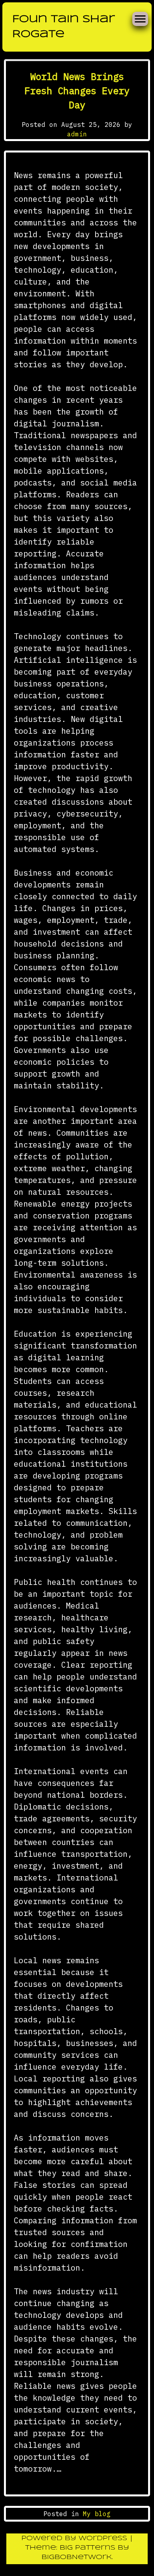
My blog (97, 2514)
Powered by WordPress (75, 2538)
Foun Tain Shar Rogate (64, 27)
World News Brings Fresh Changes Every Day (77, 91)
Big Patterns (87, 2548)
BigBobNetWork (77, 2557)
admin (77, 134)
